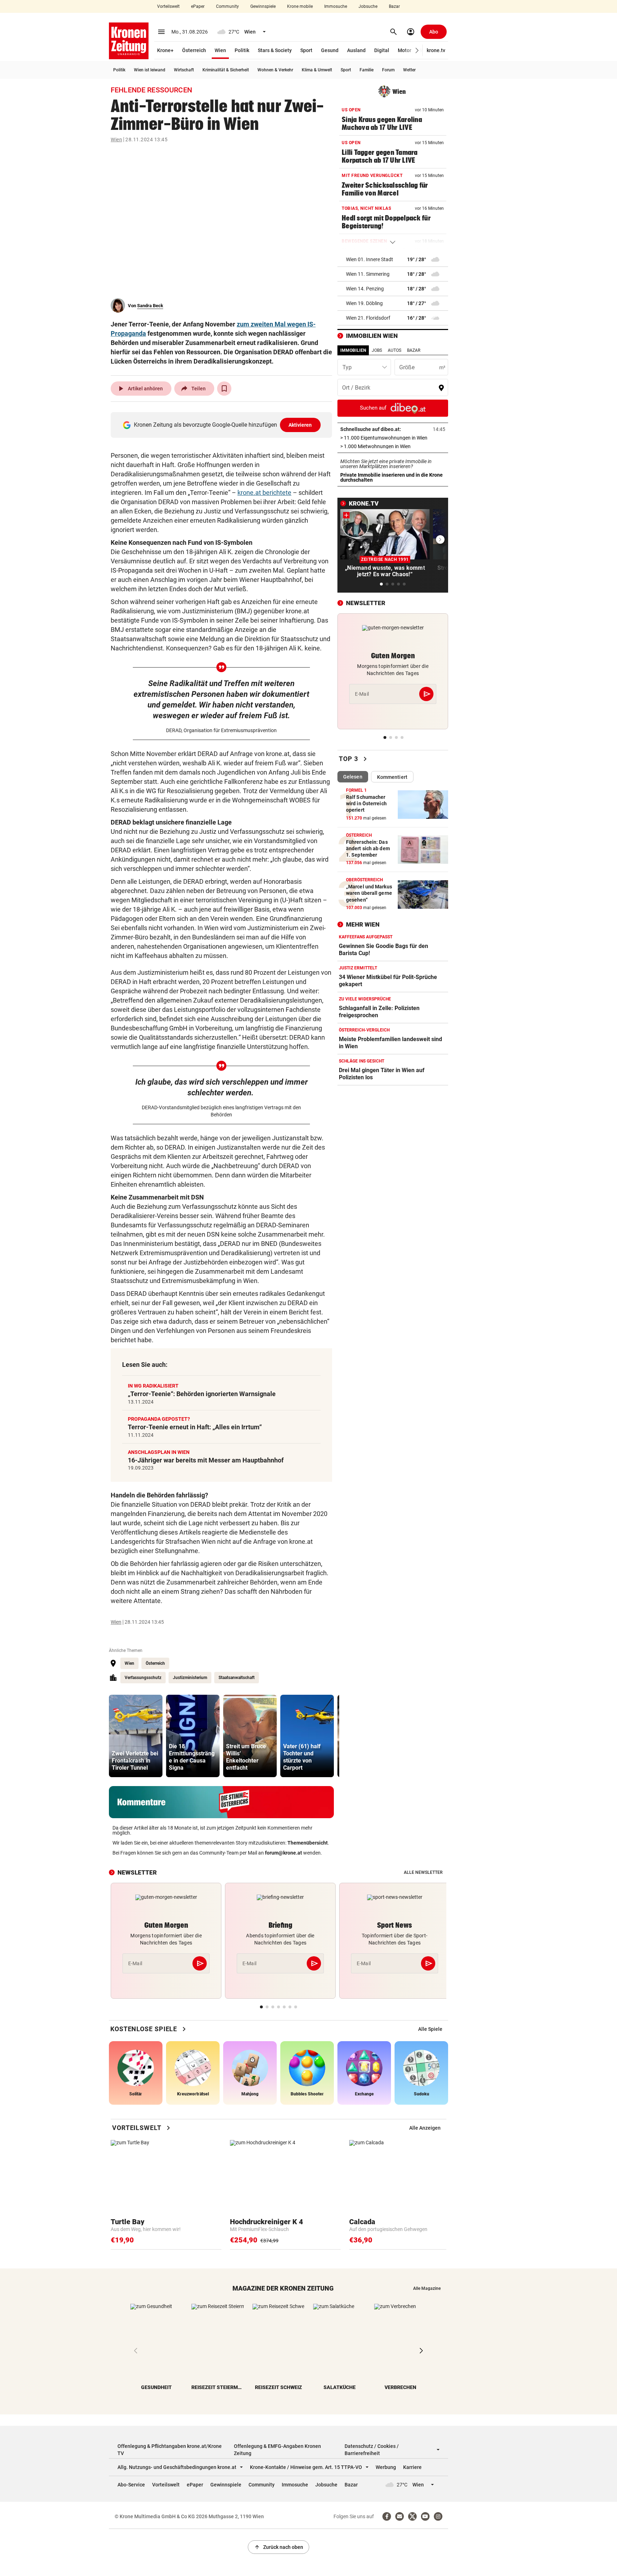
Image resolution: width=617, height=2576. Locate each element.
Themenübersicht (308, 1843)
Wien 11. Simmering (368, 274)
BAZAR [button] (414, 350)
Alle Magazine (427, 2288)
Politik (242, 50)
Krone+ (165, 50)
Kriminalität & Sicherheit (226, 70)
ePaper (198, 6)
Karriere (412, 2467)
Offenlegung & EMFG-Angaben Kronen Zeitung (277, 2450)
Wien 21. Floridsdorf (368, 318)
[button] (417, 50)
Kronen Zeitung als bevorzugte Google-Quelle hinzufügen (223, 425)
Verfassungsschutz (143, 1678)
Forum (388, 70)
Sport (306, 50)
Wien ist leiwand (150, 70)
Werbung (386, 2467)
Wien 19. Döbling (364, 303)
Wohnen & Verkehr (275, 70)
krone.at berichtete (264, 493)
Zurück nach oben (279, 2547)
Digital (382, 50)
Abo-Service (131, 2485)
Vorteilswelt (168, 6)
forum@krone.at (284, 1853)
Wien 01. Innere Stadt (370, 259)
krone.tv (436, 50)
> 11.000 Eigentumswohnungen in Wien (393, 438)
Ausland (356, 50)
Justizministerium (190, 1678)
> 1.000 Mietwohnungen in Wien (393, 446)
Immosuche (336, 6)
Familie (367, 70)
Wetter (409, 70)
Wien (220, 50)
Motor (405, 50)
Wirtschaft (184, 70)
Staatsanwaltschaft (237, 1678)
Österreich (194, 50)
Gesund (330, 50)
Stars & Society (275, 50)
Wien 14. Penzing (365, 289)
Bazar (394, 6)
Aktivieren (300, 425)
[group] (136, 1736)
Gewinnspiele (263, 6)
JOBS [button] (377, 350)
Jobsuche (368, 6)
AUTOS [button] (395, 350)
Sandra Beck (150, 306)
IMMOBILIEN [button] (353, 350)
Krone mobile (300, 6)
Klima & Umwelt (317, 70)
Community (227, 6)
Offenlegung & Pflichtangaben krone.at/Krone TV (170, 2450)
